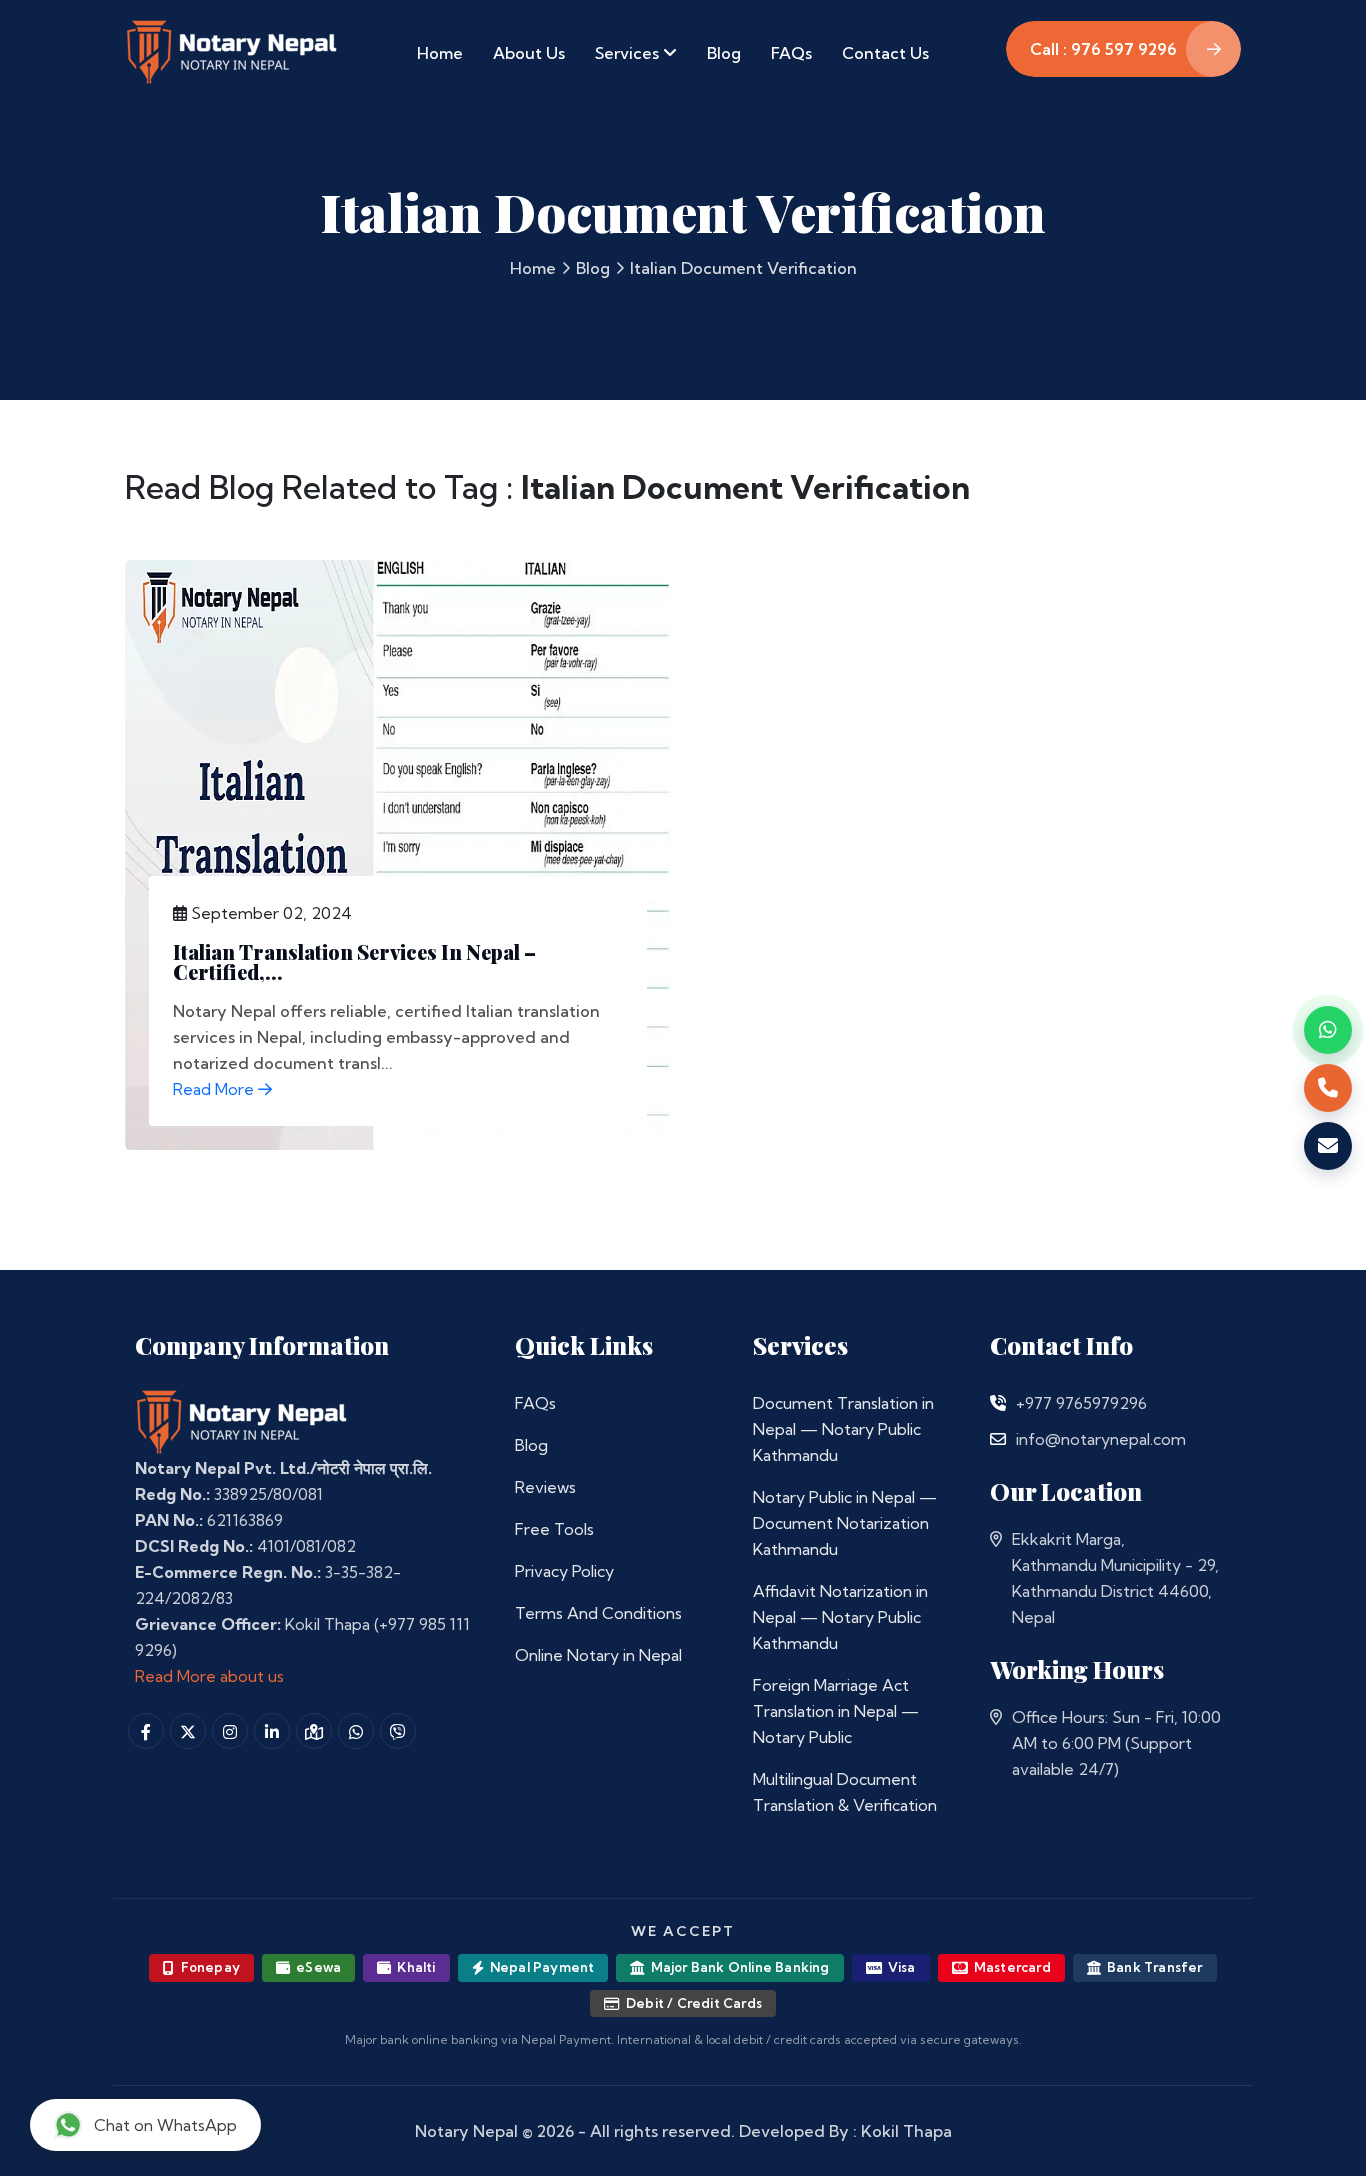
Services (629, 53)
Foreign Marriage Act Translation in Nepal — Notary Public (836, 1711)
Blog (724, 53)
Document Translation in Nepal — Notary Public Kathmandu (843, 1429)
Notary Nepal (466, 2131)
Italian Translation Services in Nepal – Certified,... (354, 961)
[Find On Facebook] (146, 1731)
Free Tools (554, 1529)
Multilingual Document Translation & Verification (845, 1792)
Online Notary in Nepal (598, 1655)
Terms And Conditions (598, 1613)
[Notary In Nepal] (242, 1421)
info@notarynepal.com (1101, 1439)
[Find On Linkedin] (272, 1731)
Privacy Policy (564, 1571)
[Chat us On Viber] (398, 1731)
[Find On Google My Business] (314, 1731)
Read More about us (209, 1676)
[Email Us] (998, 1439)
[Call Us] (998, 1403)
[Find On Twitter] (188, 1731)
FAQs (791, 53)
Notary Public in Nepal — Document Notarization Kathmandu (845, 1523)
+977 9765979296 (1081, 1403)
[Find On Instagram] (230, 1731)
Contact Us (885, 53)
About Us (529, 53)
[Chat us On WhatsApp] (356, 1731)
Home (440, 53)
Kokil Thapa (906, 2131)
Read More (215, 1089)
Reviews (545, 1487)
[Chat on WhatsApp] (1328, 1030)
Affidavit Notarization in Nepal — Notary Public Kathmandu (840, 1617)
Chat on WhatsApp (165, 2125)
